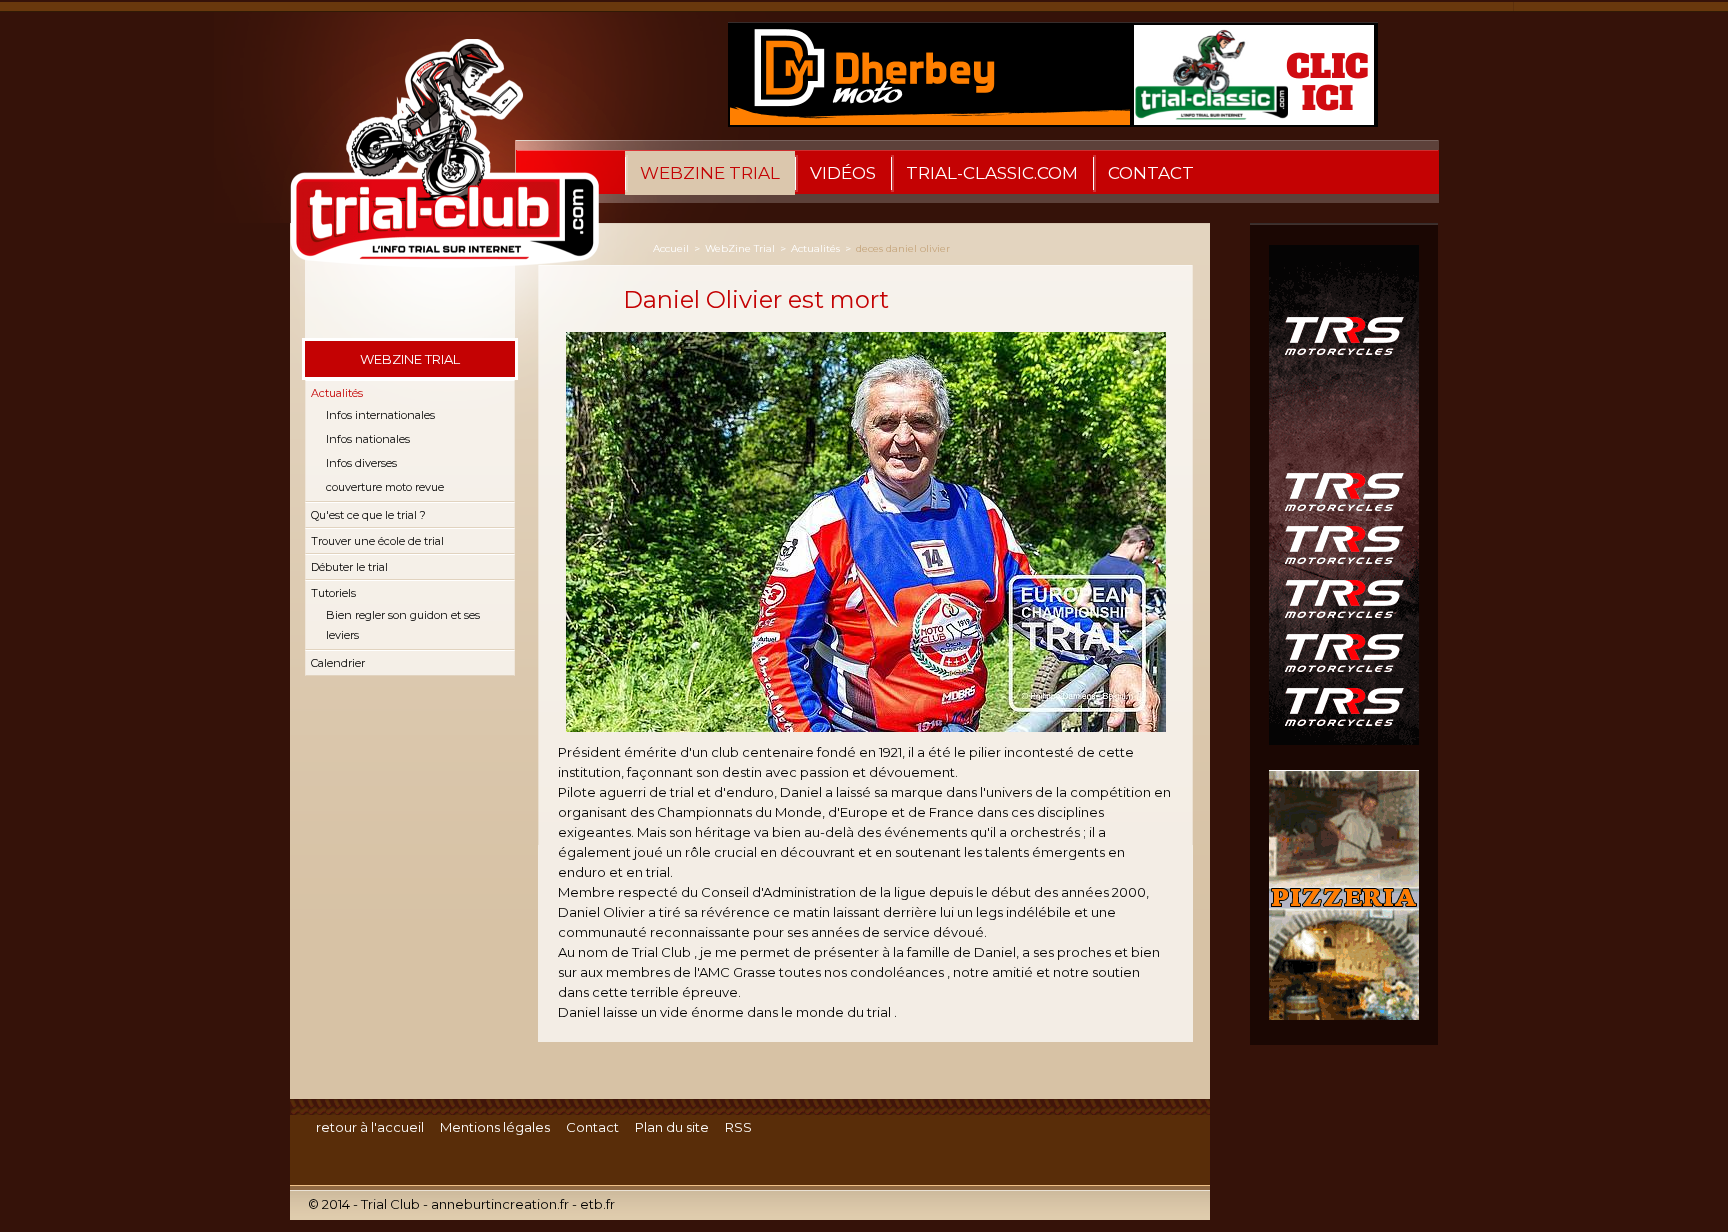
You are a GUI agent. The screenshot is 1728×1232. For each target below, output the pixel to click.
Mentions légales (495, 1127)
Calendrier (338, 663)
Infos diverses (361, 463)
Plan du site (672, 1127)
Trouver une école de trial (377, 541)
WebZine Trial (710, 173)
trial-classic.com (992, 173)
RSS (738, 1127)
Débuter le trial (349, 567)
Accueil (671, 248)
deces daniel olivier (903, 248)
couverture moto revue (385, 487)
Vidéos (843, 173)
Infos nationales (368, 439)
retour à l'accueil (370, 1127)
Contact (1151, 173)
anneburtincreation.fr (500, 1204)
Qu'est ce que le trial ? (368, 515)
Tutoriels (333, 593)
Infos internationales (380, 415)
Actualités (337, 393)
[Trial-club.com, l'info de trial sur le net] (435, 174)
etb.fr (597, 1204)
